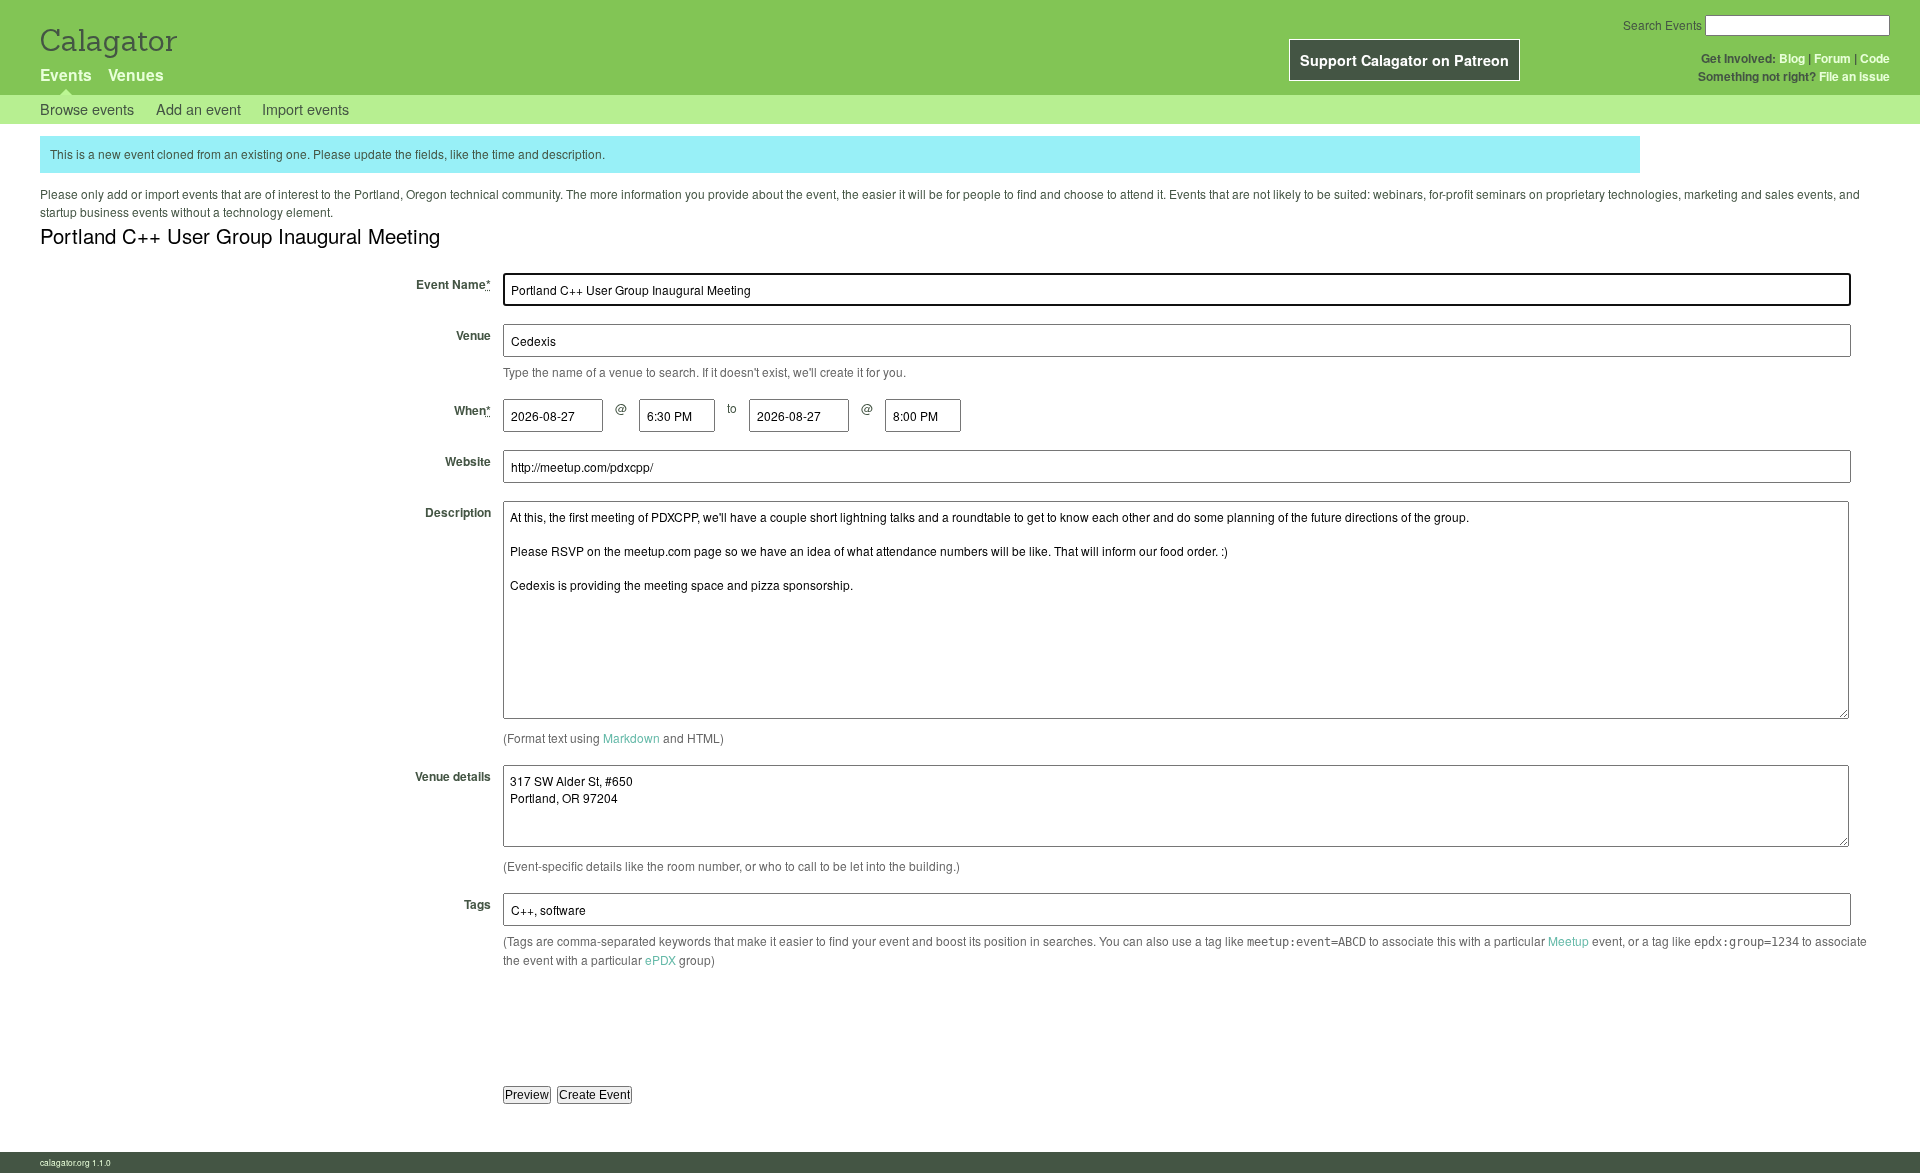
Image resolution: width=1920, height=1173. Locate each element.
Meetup (1568, 940)
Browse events (87, 108)
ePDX (660, 959)
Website (468, 461)
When (472, 410)
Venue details (453, 776)
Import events (305, 108)
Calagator (107, 40)
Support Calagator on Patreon (1404, 60)
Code (1875, 58)
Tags (477, 904)
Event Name (453, 284)
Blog (1792, 58)
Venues (136, 74)
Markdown (631, 737)
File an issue (1854, 76)
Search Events (1662, 24)
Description (458, 512)
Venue (473, 335)
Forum (1832, 58)
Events (66, 74)
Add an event (198, 108)
